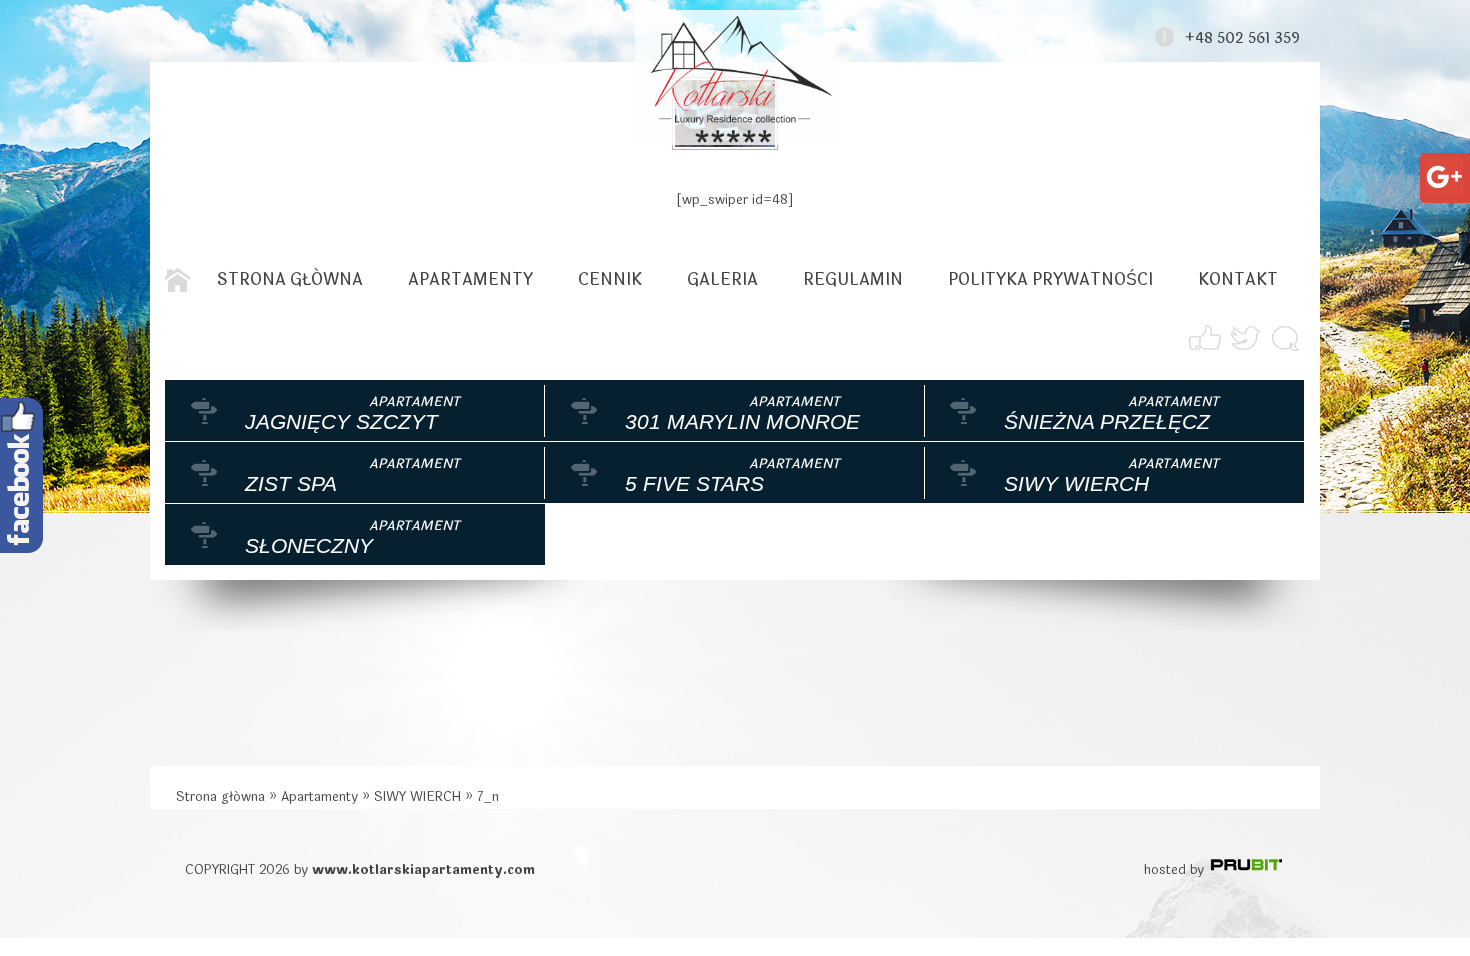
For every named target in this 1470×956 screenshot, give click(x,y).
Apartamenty (470, 279)
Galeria (722, 279)
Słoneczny (309, 545)
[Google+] (1444, 169)
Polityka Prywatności (1050, 279)
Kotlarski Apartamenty (735, 77)
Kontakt (1238, 279)
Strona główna (290, 279)
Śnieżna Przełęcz (1107, 421)
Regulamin (853, 279)
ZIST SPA (291, 483)
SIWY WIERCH (417, 797)
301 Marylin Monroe (742, 421)
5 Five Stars (694, 483)
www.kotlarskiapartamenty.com (423, 870)
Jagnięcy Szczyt (341, 421)
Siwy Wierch (1076, 483)
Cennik (610, 279)
